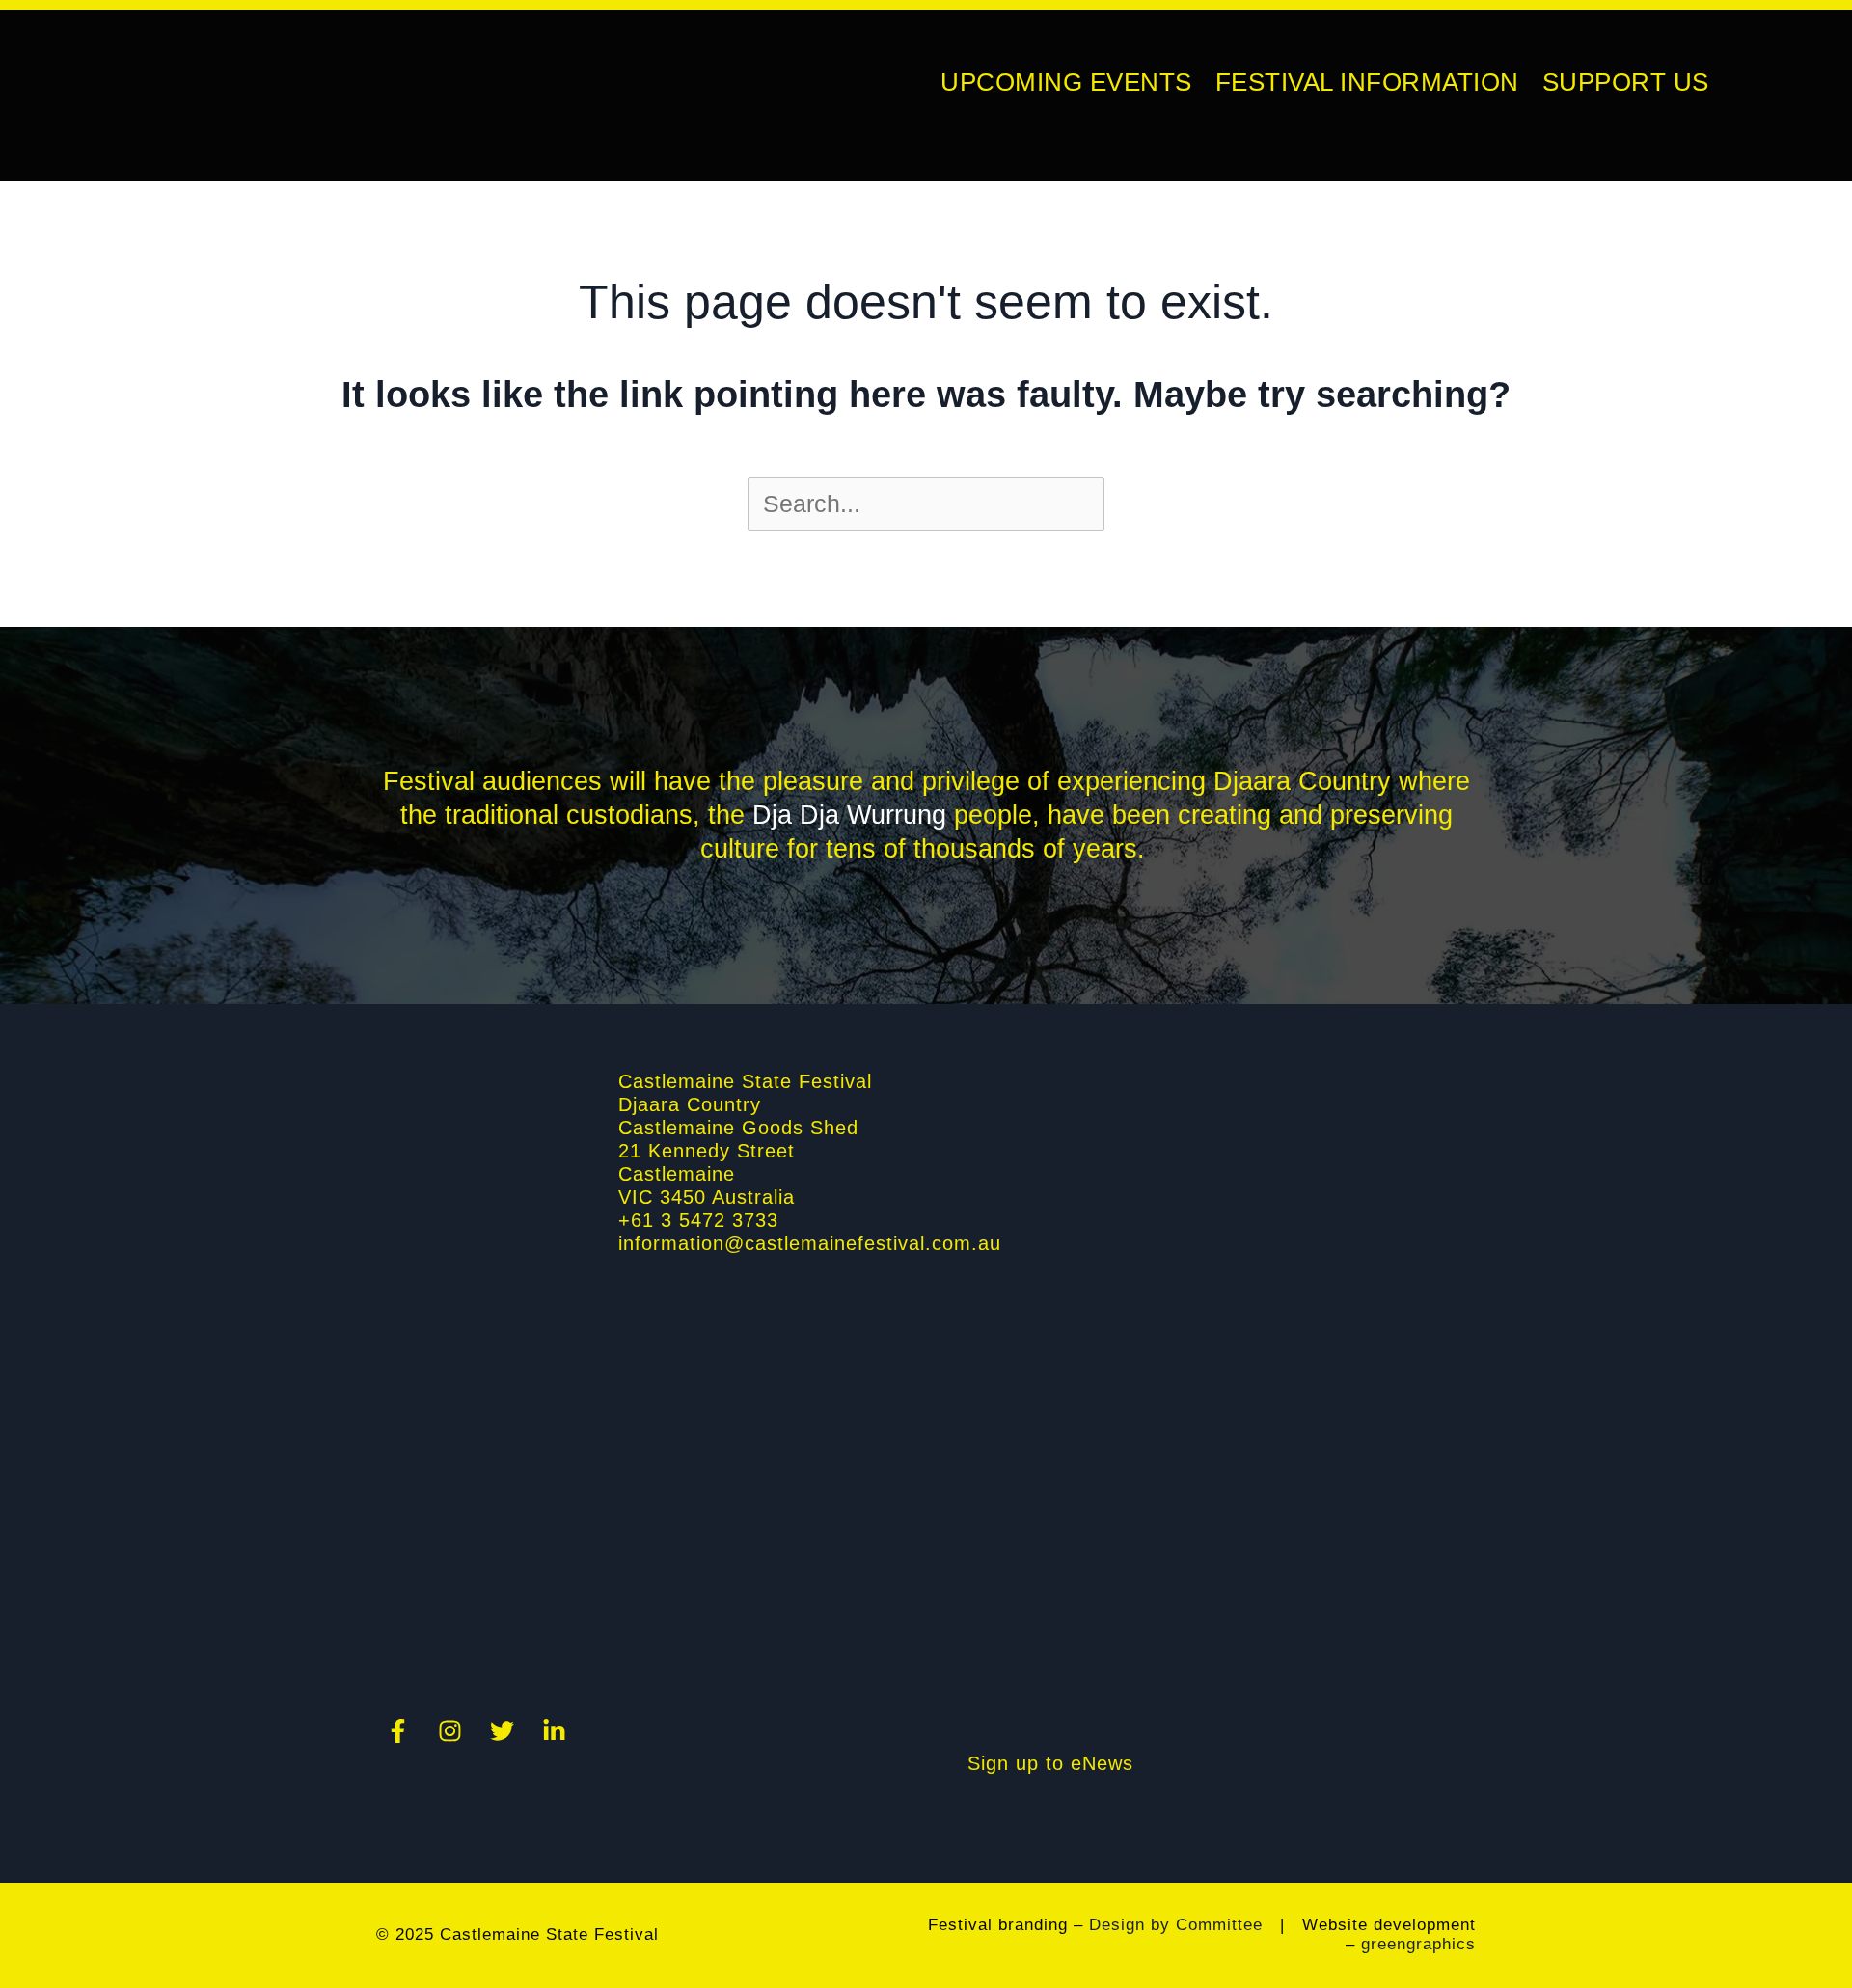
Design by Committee (1176, 1925)
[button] (1720, 82)
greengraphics (1418, 1944)
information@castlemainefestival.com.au (810, 1243)
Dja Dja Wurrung (849, 815)
